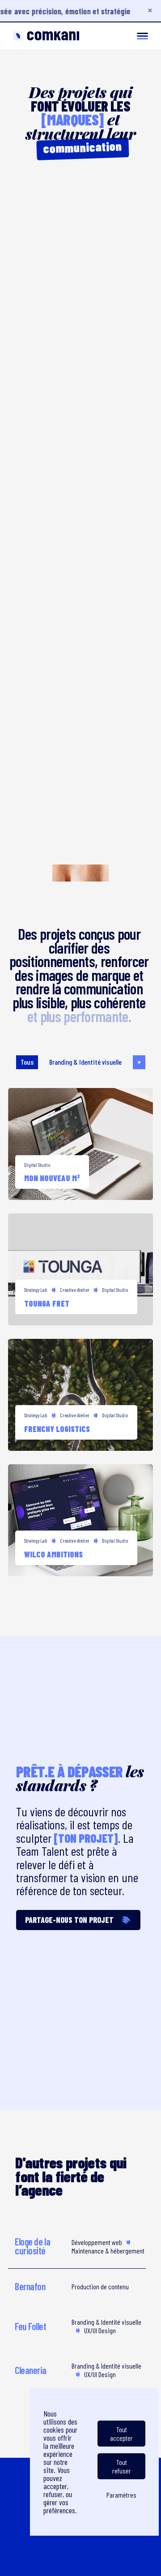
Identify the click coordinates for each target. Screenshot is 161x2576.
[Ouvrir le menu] (142, 36)
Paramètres (121, 2495)
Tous (27, 1062)
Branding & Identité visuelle (85, 1062)
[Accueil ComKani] (46, 36)
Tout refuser (122, 2466)
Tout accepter (121, 2434)
